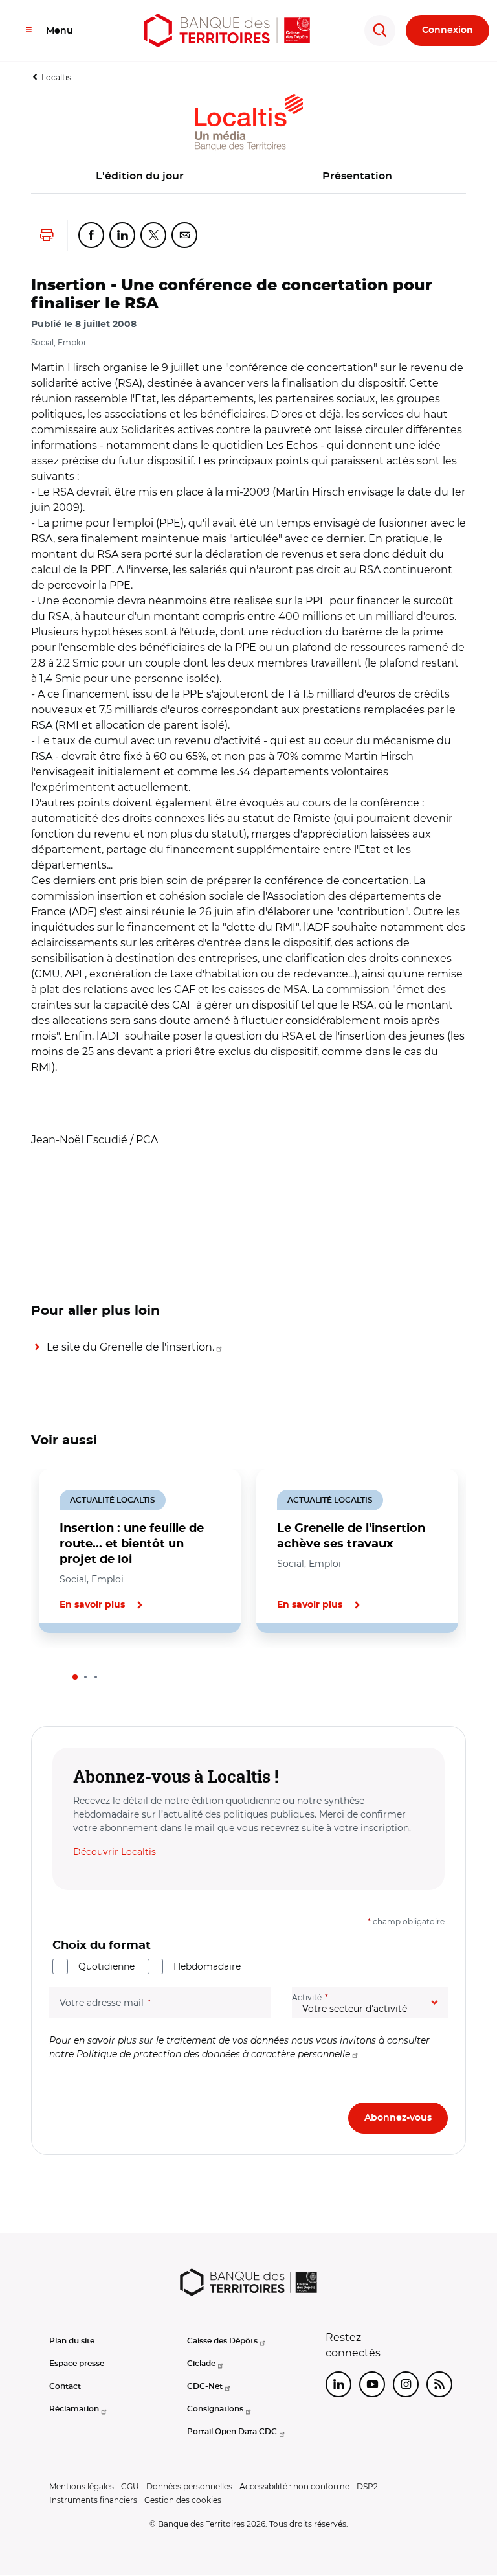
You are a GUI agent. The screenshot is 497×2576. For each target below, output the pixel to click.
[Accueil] (227, 30)
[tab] (75, 1677)
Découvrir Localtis (115, 1852)
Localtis (56, 77)
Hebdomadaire (207, 1966)
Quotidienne (106, 1966)
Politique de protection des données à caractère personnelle (213, 2054)
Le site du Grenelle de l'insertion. (130, 1347)
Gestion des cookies (183, 2500)
